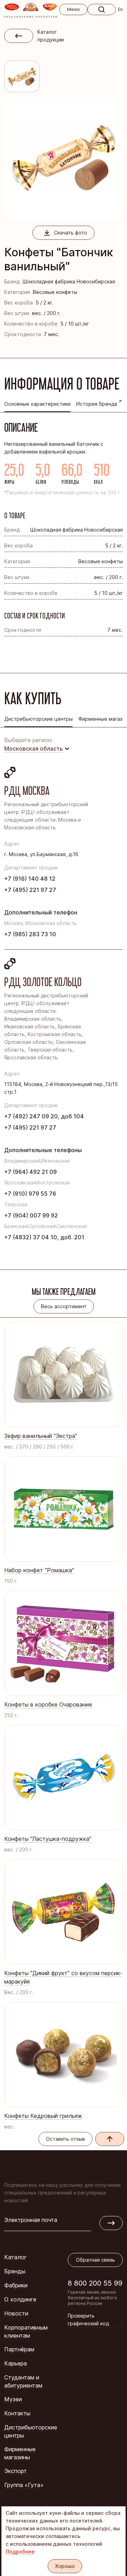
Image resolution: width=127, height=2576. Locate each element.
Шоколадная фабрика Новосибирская (69, 281)
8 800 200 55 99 (95, 2283)
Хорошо (65, 2566)
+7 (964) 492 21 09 (31, 1172)
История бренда (97, 404)
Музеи (13, 2399)
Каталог (16, 2257)
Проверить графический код (88, 2320)
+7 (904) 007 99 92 (31, 1215)
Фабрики (16, 2285)
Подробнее (20, 2552)
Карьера (16, 2363)
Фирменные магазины (20, 2453)
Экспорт (16, 2471)
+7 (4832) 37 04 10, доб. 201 (44, 1237)
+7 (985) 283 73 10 (30, 934)
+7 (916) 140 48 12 (30, 879)
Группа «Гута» (24, 2485)
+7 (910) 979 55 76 (30, 1194)
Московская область (34, 749)
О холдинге (20, 2299)
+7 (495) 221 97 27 (30, 890)
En (120, 9)
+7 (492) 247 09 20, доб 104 (44, 1116)
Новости (16, 2313)
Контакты (17, 2413)
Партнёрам (19, 2349)
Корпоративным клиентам (26, 2331)
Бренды (15, 2271)
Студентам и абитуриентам (23, 2381)
